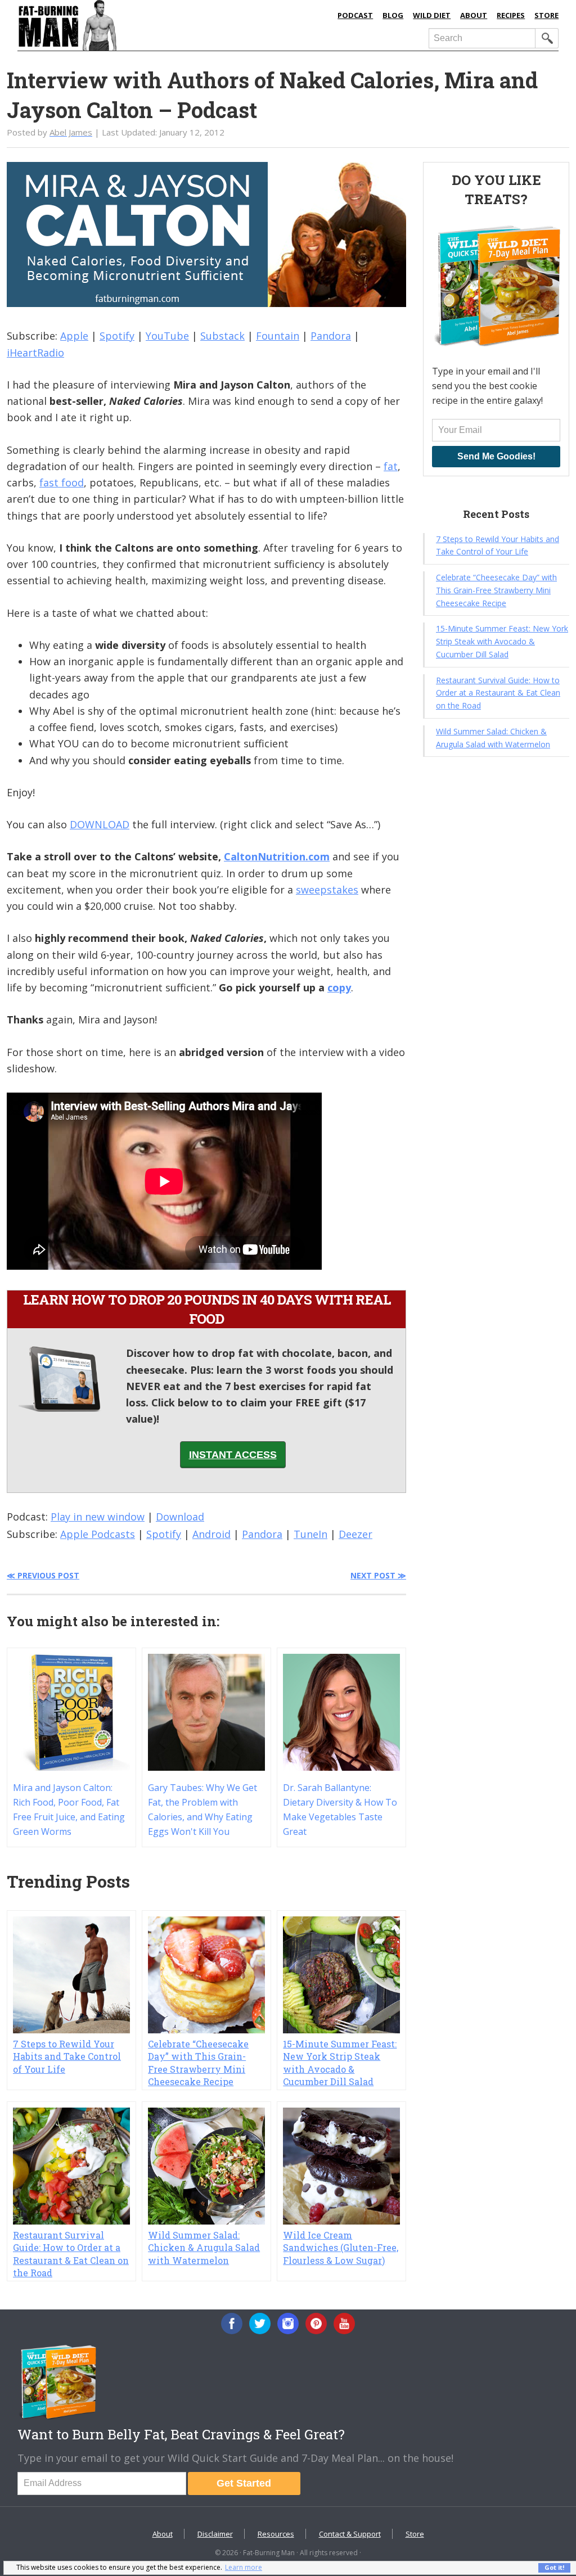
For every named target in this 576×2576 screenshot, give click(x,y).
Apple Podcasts (98, 1534)
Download (180, 1517)
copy (339, 987)
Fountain (278, 336)
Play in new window (98, 1517)
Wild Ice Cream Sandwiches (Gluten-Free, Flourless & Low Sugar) (341, 2248)
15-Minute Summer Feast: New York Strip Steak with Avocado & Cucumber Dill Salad (340, 2063)
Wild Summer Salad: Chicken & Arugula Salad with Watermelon (204, 2248)
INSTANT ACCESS (233, 1455)
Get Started (244, 2483)
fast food (62, 482)
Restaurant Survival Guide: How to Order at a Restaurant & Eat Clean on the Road (71, 2254)
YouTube (167, 336)
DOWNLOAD (100, 824)
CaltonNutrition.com (277, 856)
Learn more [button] (244, 2567)
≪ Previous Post (43, 1575)
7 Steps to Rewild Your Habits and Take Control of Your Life (67, 2056)
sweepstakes (327, 890)
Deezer (355, 1534)
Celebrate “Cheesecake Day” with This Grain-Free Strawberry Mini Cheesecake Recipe (198, 2063)
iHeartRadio (35, 353)
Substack (222, 336)
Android (211, 1534)
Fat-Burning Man (134, 25)
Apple (74, 336)
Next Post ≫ (378, 1575)
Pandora (331, 336)
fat (391, 466)
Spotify (117, 336)
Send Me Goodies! (496, 456)
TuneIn (310, 1534)
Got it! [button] (554, 2567)
